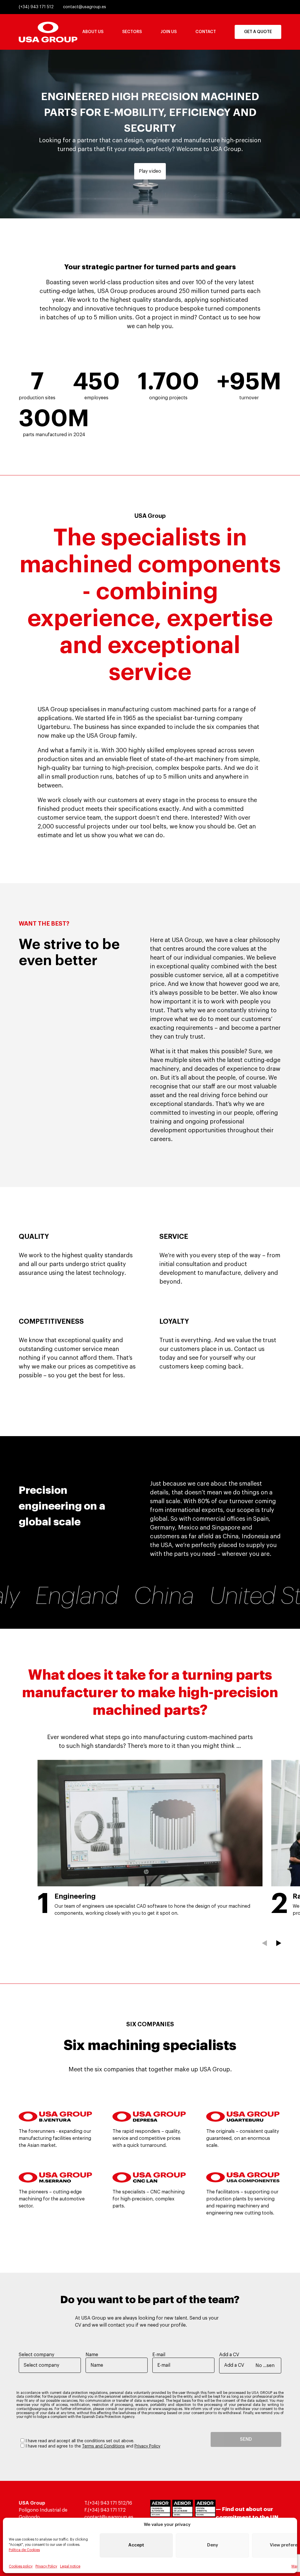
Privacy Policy (46, 2566)
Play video (150, 171)
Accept (136, 2545)
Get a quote (258, 32)
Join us (169, 32)
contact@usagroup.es (85, 7)
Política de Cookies (24, 2550)
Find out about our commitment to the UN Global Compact (247, 2517)
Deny (213, 2545)
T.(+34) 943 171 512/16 (108, 2503)
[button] (264, 1943)
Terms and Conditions (103, 2446)
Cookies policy (21, 2566)
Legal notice (70, 2566)
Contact (206, 32)
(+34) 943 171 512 (36, 7)
